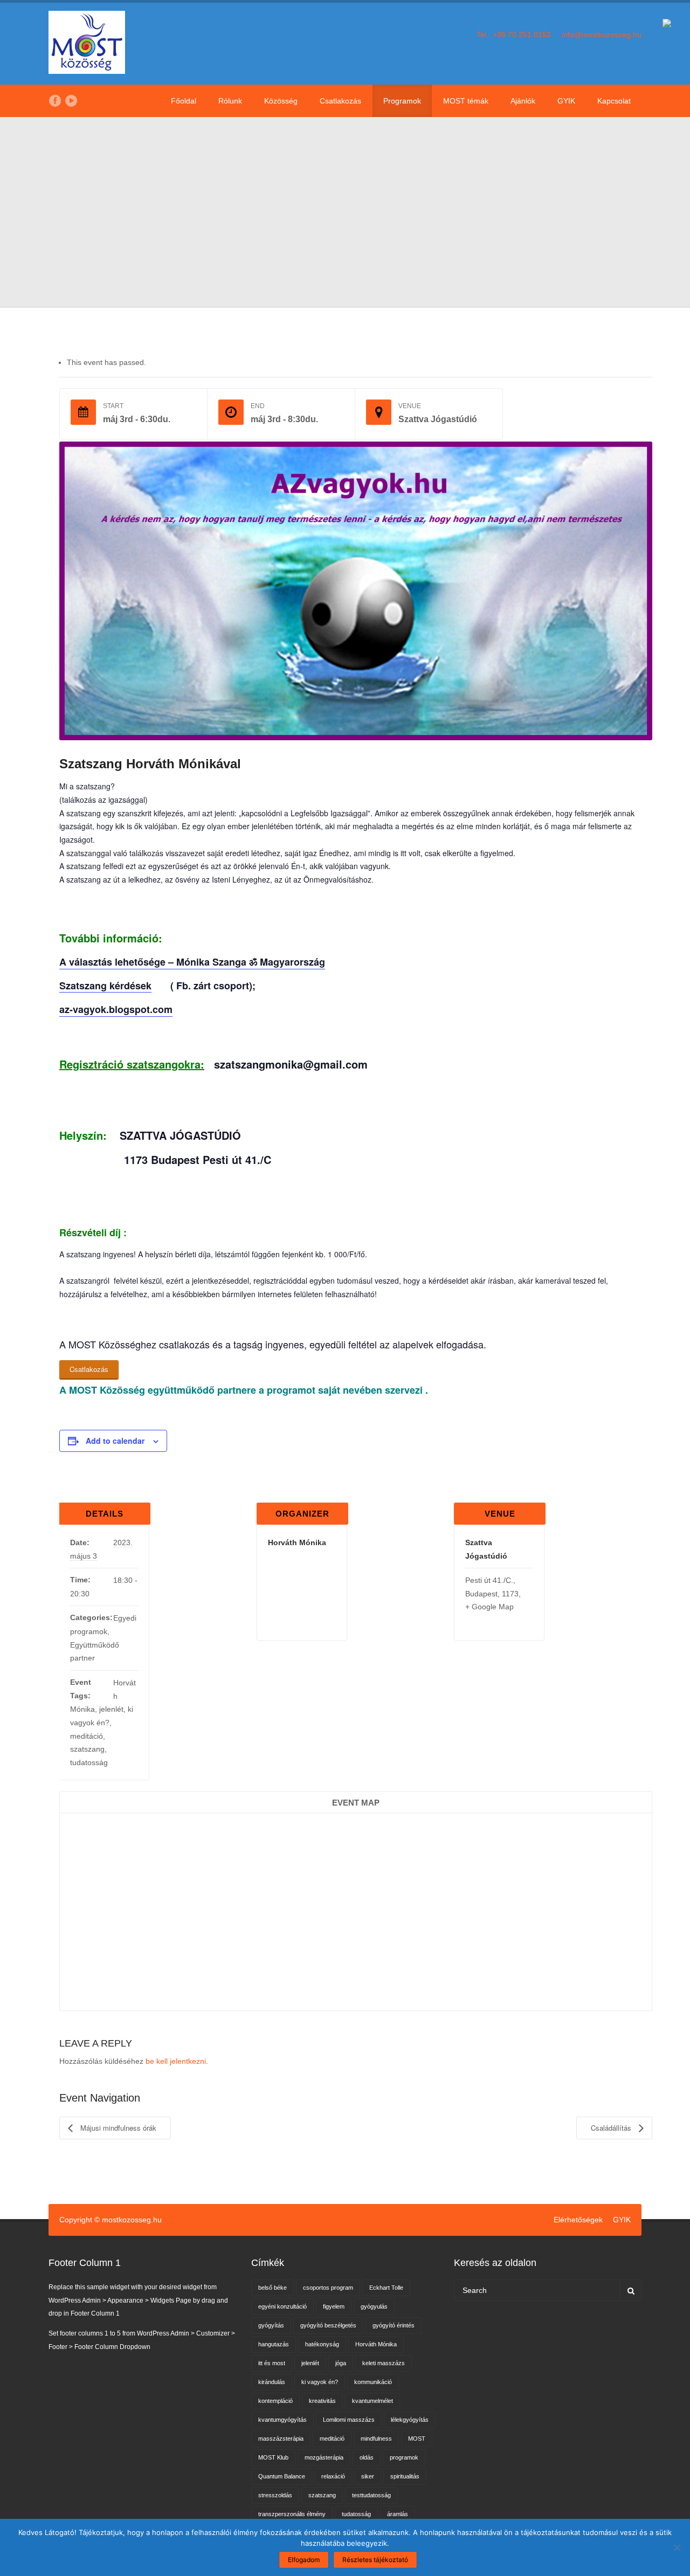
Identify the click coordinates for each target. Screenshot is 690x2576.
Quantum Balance (282, 2476)
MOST (417, 2439)
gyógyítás (271, 2325)
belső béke (272, 2288)
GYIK (566, 101)
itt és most (272, 2363)
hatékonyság (322, 2344)
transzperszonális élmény (292, 2514)
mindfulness (376, 2439)
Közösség (281, 101)
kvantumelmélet (372, 2401)
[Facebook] (55, 101)
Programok (402, 101)
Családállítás (612, 2128)
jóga (341, 2363)
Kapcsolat (614, 101)
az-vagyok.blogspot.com (116, 1009)
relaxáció (333, 2476)
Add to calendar (115, 1441)
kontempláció (275, 2401)
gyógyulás (374, 2306)
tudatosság (89, 1762)
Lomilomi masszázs (349, 2420)
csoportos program (328, 2288)
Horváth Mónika (376, 2344)
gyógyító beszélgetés (328, 2325)
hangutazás (274, 2344)
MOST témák (466, 101)
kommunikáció (373, 2382)
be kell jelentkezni (176, 2061)
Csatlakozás (340, 101)
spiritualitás (405, 2476)
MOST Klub (273, 2457)
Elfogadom (304, 2560)
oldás (367, 2457)
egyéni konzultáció (282, 2306)
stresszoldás (275, 2495)
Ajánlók (523, 101)
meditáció (87, 1736)
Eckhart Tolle (386, 2288)
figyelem (334, 2306)
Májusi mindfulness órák (117, 2128)
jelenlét (111, 1709)
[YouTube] (71, 101)
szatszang (87, 1749)
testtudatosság (371, 2495)
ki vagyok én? (320, 2382)
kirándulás (272, 2382)
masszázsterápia (281, 2439)
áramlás (398, 2514)
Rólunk (230, 101)
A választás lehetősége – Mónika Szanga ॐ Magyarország (192, 962)
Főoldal (184, 101)
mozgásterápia (324, 2457)
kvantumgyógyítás (282, 2420)
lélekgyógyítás (410, 2420)
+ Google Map (489, 1607)
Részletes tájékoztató (375, 2560)
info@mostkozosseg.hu (602, 35)
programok (404, 2457)
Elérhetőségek (578, 2220)
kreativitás (322, 2401)
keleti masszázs (384, 2363)
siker (368, 2476)
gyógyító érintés (394, 2325)
